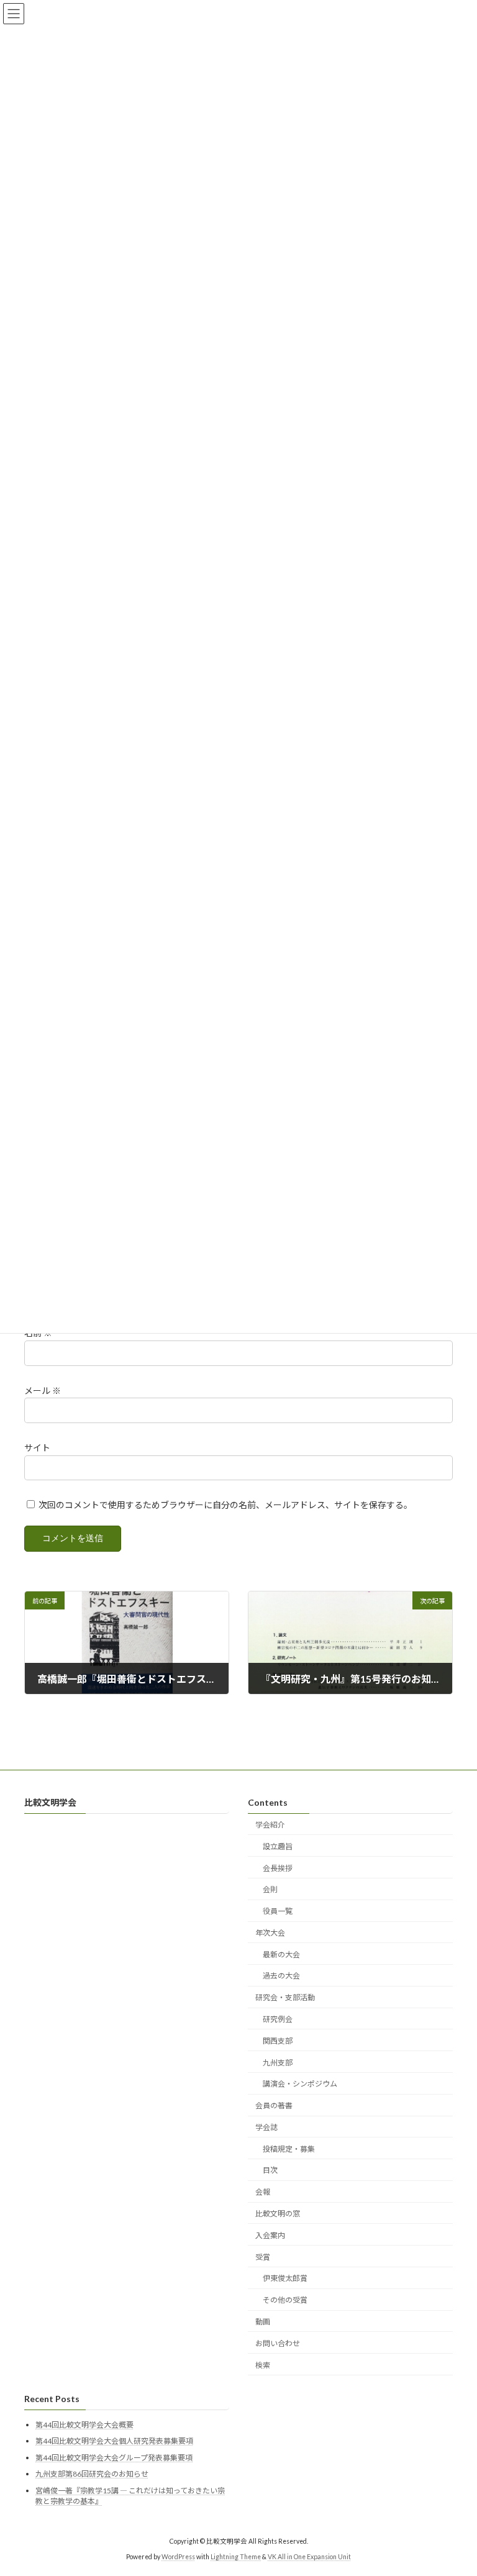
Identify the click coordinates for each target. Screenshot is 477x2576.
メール (43, 1390)
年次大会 (270, 1933)
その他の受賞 (285, 2300)
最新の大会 (281, 1955)
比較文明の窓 (278, 2214)
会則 (270, 1889)
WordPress (178, 2557)
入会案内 (270, 2235)
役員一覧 (278, 1911)
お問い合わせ (278, 2343)
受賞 (263, 2257)
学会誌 (266, 2127)
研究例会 (278, 2019)
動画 (263, 2322)
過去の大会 (281, 1976)
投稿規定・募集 (289, 2149)
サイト (37, 1448)
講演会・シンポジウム (300, 2084)
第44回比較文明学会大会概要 (84, 2424)
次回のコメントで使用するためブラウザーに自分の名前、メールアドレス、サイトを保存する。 (225, 1505)
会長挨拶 (278, 1868)
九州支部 (278, 2063)
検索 (263, 2365)
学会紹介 (270, 1825)
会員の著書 (274, 2105)
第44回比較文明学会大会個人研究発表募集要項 (114, 2441)
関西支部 (278, 2041)
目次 (270, 2170)
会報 (263, 2192)
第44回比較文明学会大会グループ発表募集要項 (114, 2458)
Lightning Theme (236, 2557)
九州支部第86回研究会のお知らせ (92, 2474)
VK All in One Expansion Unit (309, 2557)
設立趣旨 (278, 1846)
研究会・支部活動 (285, 1997)
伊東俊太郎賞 (285, 2278)
